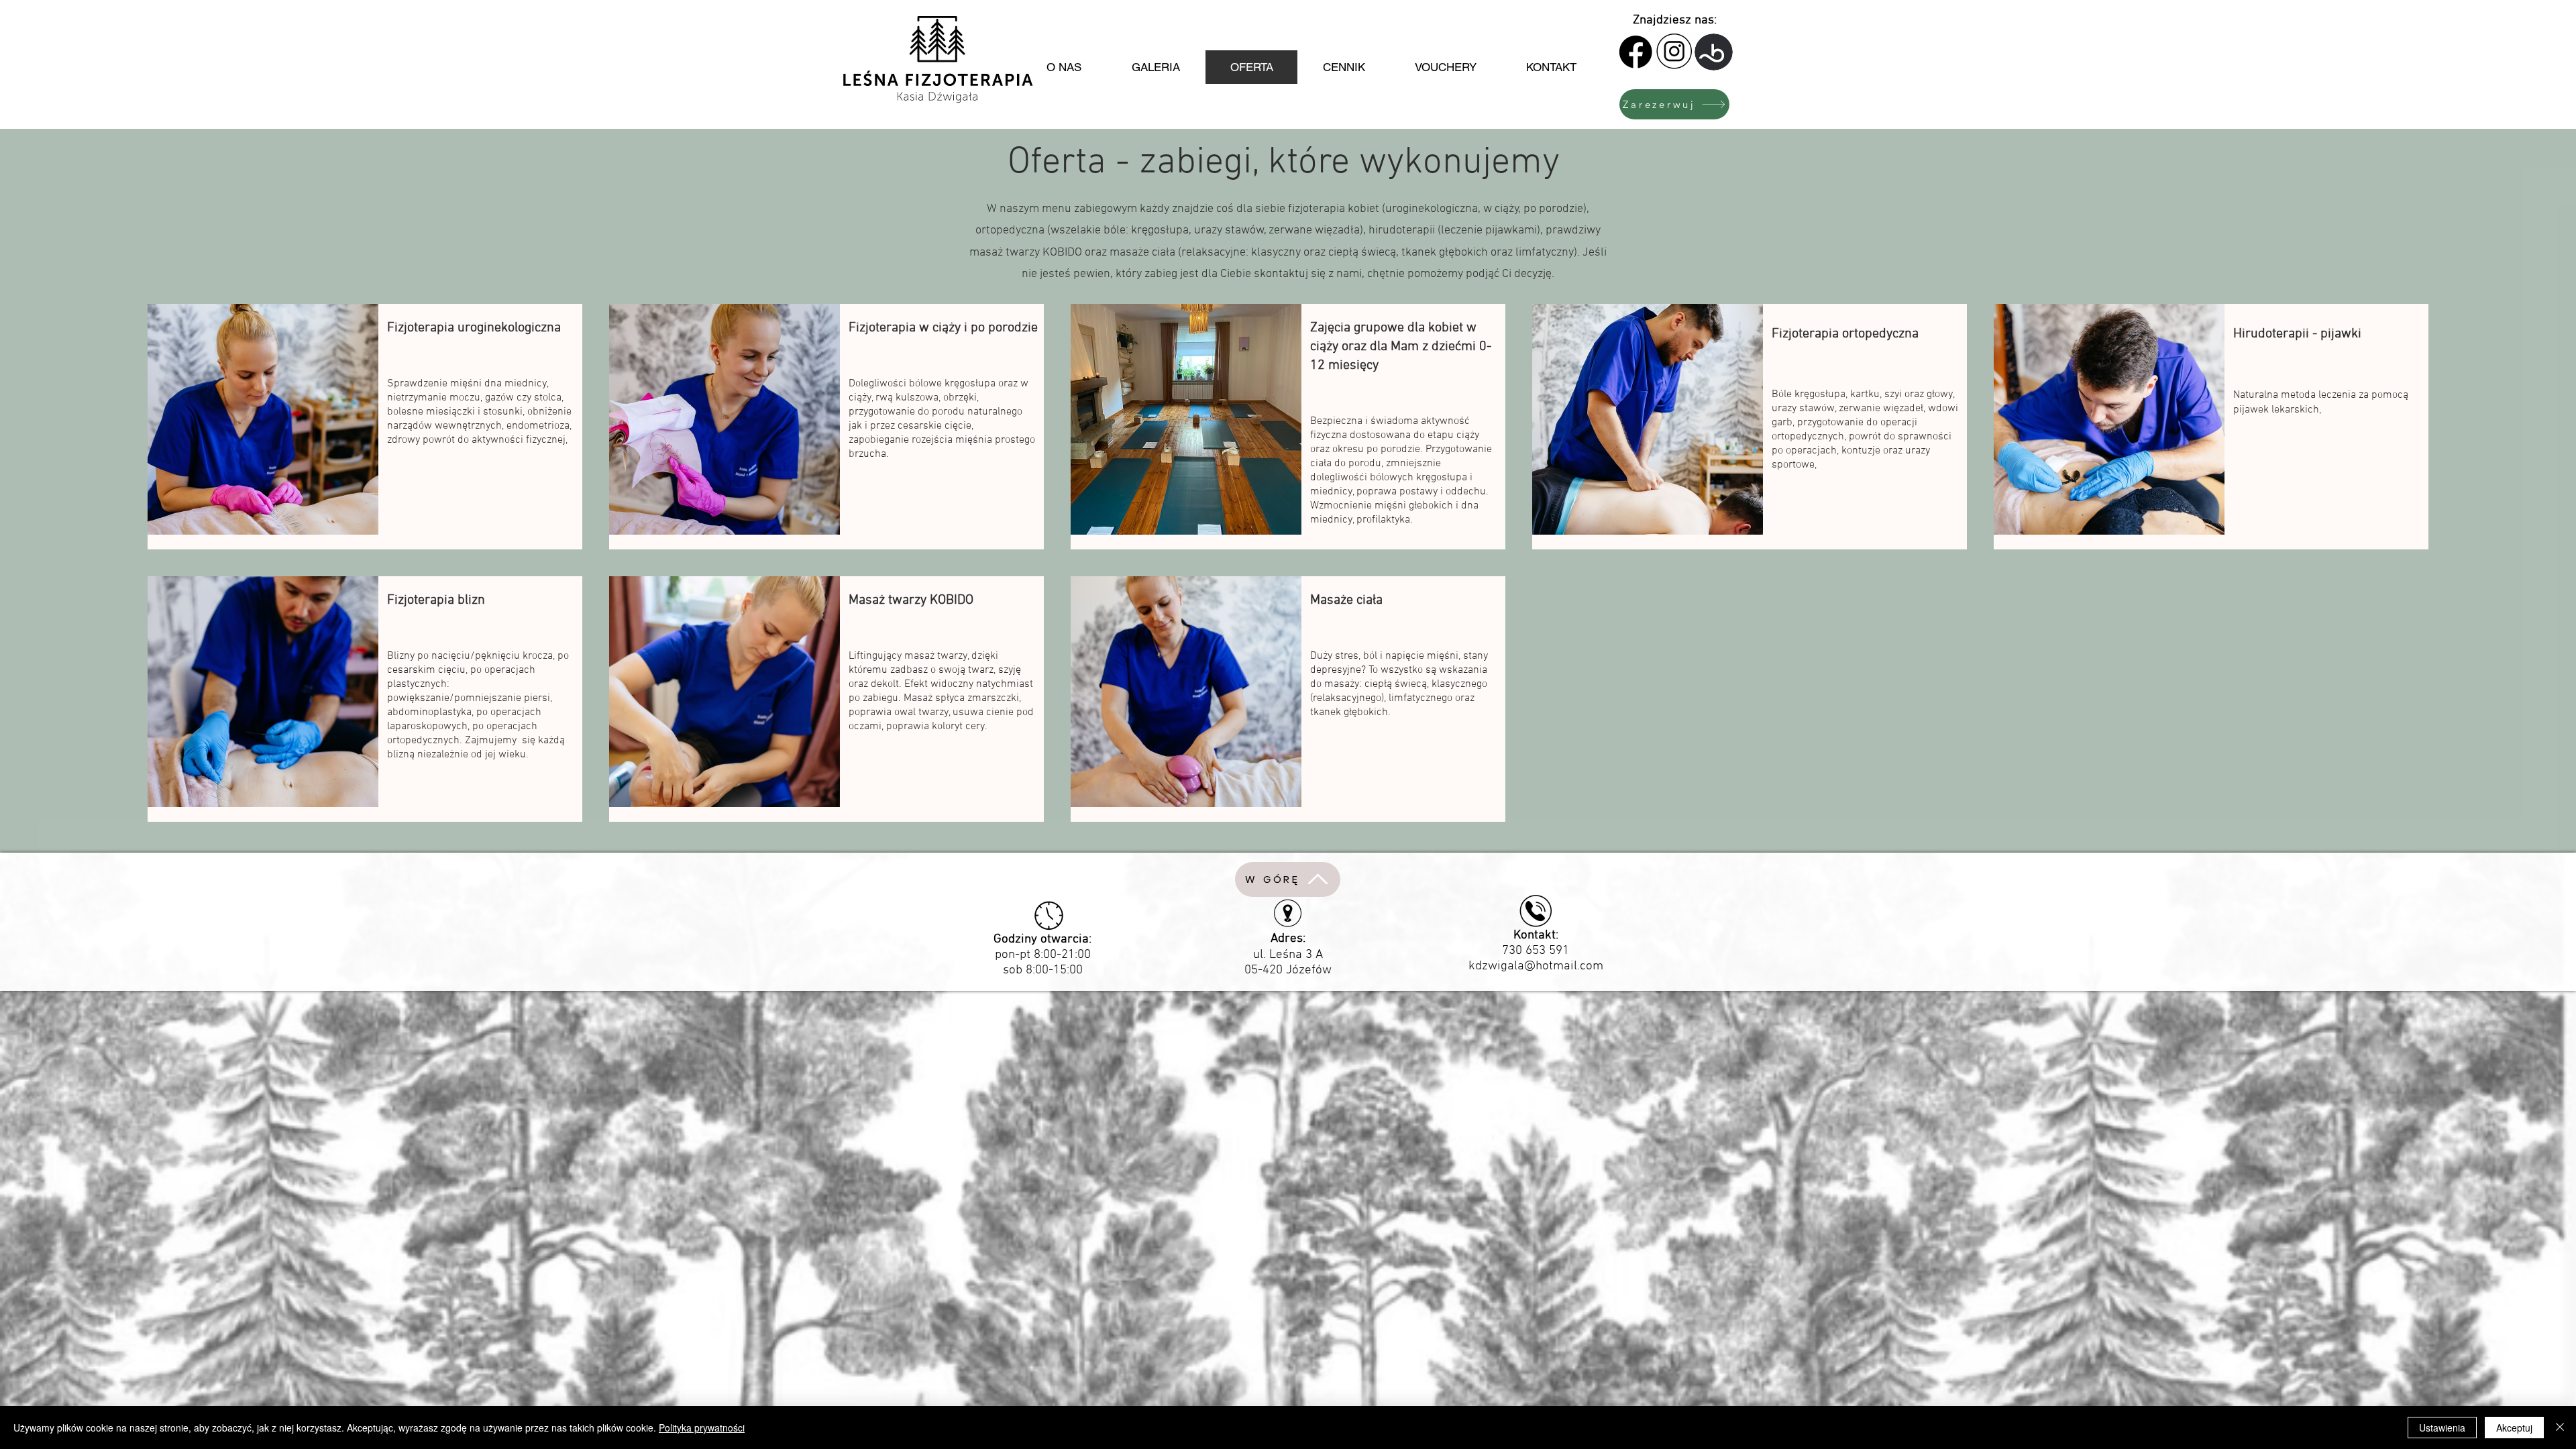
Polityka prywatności (702, 1428)
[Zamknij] (2560, 1428)
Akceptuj (2514, 1428)
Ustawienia (2442, 1428)
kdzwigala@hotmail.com (1536, 966)
